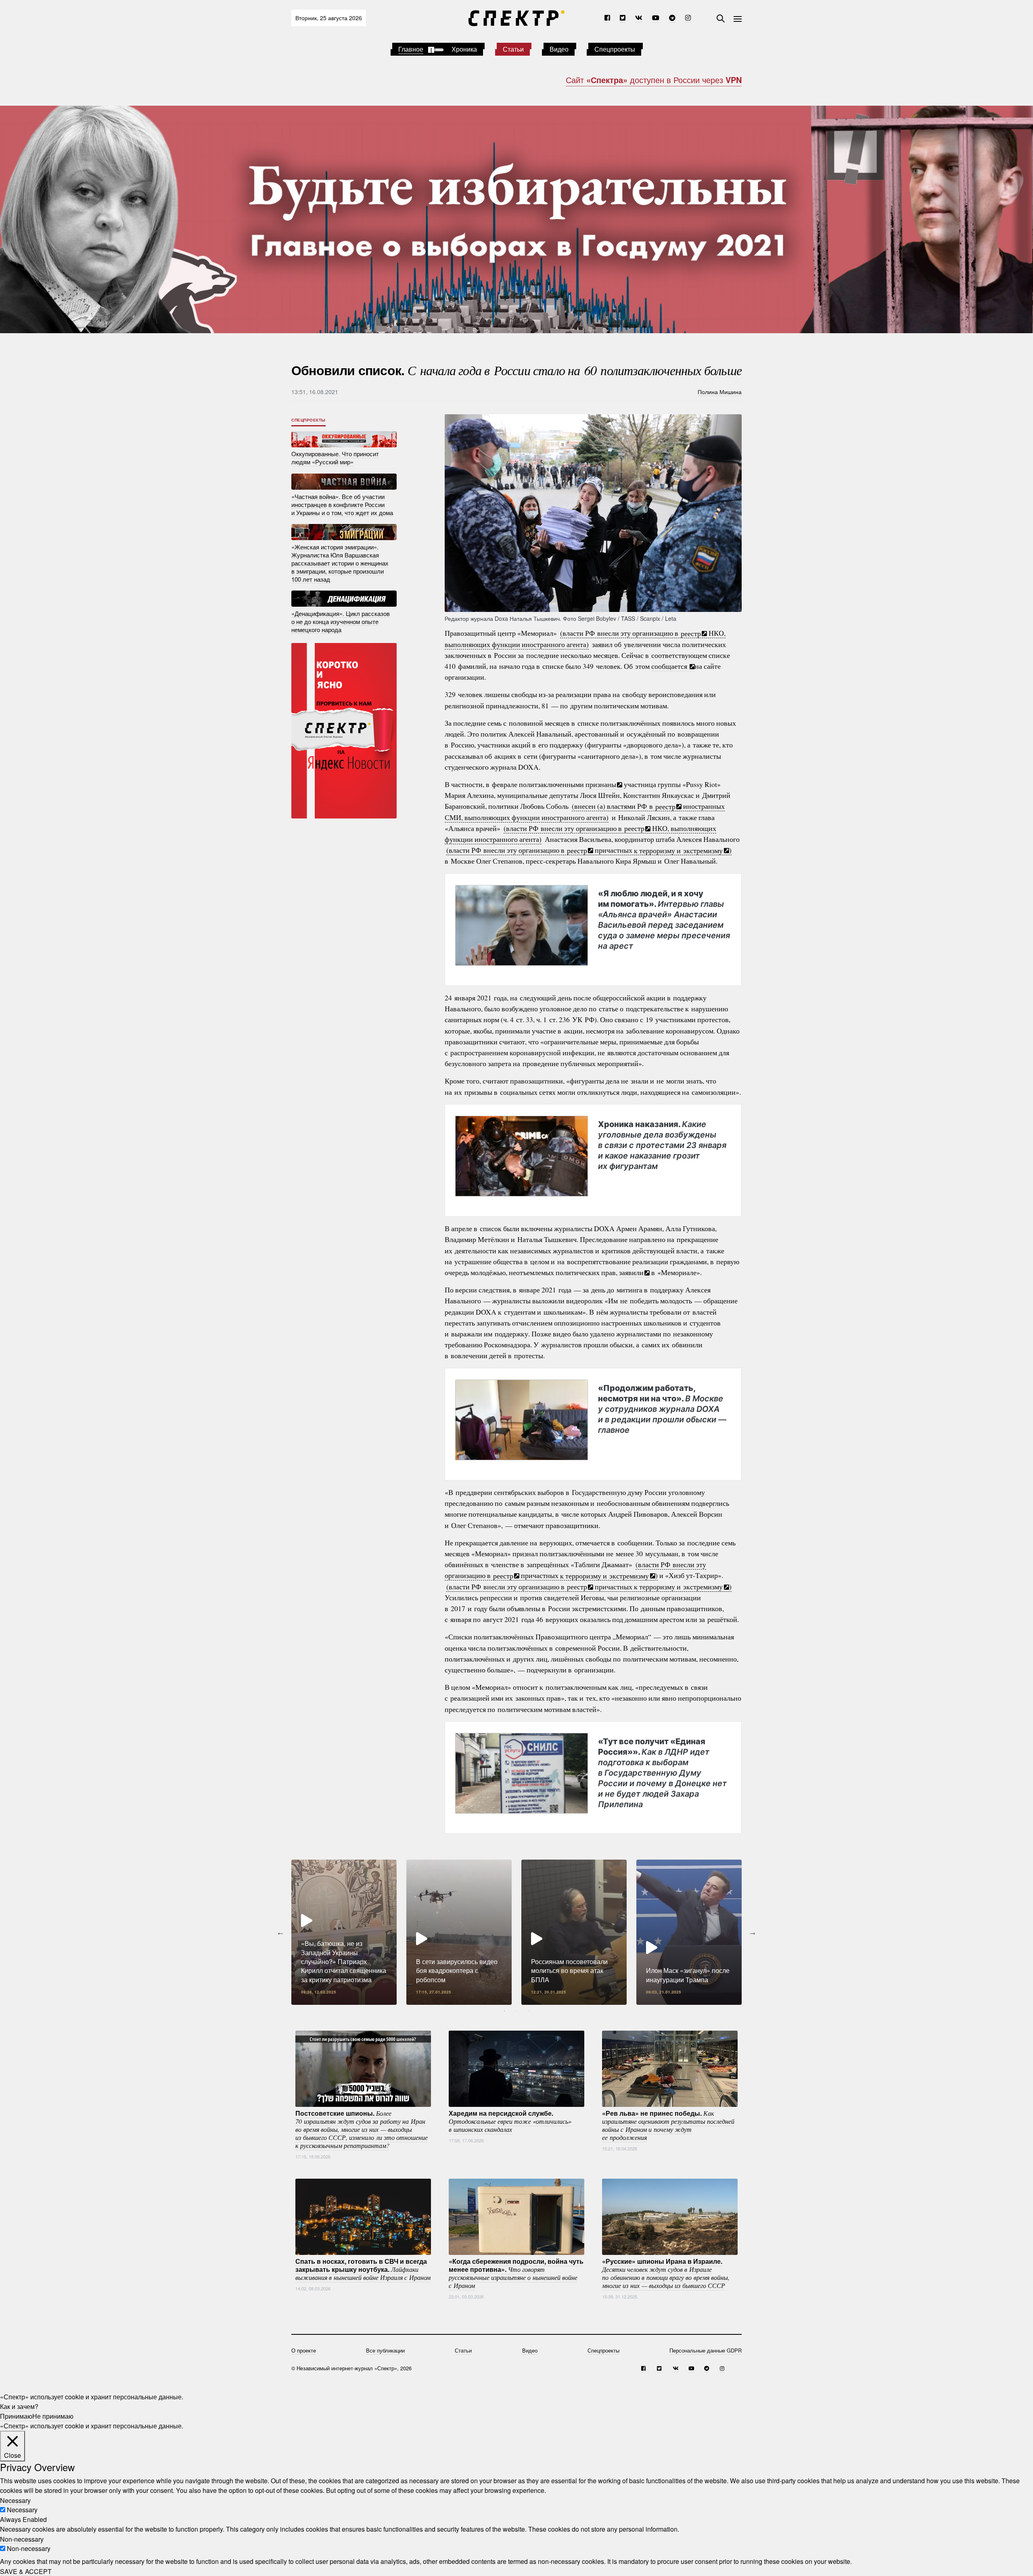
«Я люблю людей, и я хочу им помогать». (664, 920)
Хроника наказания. (662, 1145)
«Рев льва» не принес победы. (668, 2125)
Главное (411, 49)
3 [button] (529, 2011)
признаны (601, 784)
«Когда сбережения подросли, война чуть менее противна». (516, 2273)
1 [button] (504, 2011)
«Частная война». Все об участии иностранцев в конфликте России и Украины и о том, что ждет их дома (342, 504)
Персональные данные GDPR (706, 2350)
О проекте (304, 2350)
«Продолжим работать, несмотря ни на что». (662, 1409)
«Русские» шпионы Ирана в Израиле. (666, 2273)
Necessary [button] (15, 2500)
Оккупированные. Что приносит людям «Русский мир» (335, 458)
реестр (691, 633)
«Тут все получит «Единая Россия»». (662, 1773)
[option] (344, 1932)
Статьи (513, 49)
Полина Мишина (720, 392)
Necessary (22, 2510)
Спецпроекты (615, 49)
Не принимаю (53, 2416)
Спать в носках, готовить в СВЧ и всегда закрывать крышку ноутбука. (363, 2269)
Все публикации (385, 2350)
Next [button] (753, 1932)
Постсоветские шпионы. (362, 2129)
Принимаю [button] (16, 2416)
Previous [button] (280, 1932)
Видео (559, 49)
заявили (631, 1272)
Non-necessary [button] (22, 2539)
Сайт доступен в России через (654, 80)
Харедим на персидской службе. (510, 2121)
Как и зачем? (19, 2406)
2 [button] (516, 2011)
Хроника (464, 49)
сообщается (670, 666)
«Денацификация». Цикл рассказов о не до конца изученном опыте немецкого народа (341, 621)
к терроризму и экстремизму (678, 850)
